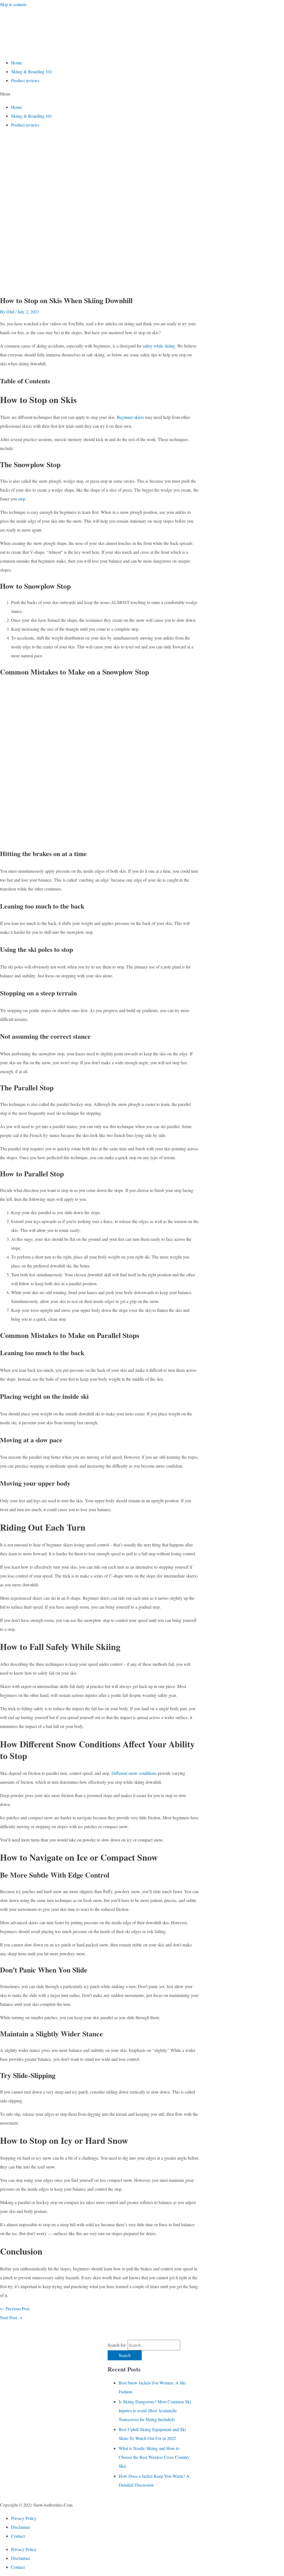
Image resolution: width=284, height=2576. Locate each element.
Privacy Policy (24, 2518)
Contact (18, 2536)
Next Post (11, 2317)
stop (22, 499)
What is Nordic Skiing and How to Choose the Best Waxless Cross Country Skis (154, 2457)
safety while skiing (158, 346)
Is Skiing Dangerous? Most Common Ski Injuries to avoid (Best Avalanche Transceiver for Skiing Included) (155, 2410)
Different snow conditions (134, 1773)
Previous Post (15, 2309)
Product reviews (25, 80)
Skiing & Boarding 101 (32, 71)
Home (17, 63)
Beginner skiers (130, 417)
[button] (142, 94)
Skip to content (13, 4)
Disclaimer (21, 2527)
